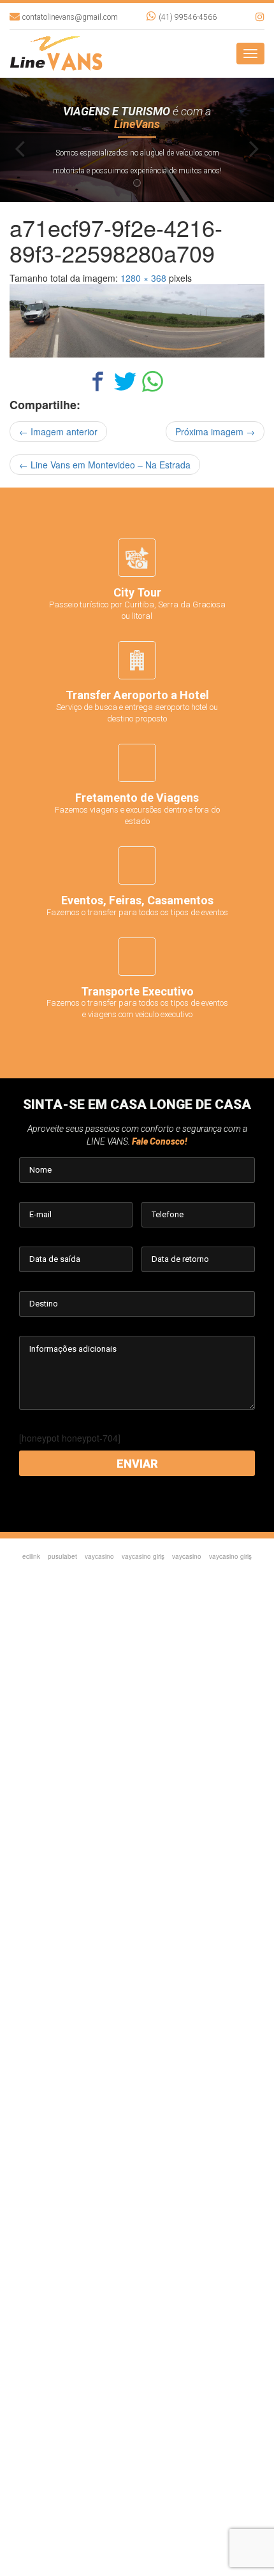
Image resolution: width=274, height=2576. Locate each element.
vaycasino (99, 1556)
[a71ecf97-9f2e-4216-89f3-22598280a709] (137, 321)
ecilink (31, 1556)
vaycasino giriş (143, 1556)
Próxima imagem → (215, 431)
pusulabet (62, 1556)
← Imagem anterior (58, 431)
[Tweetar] (125, 386)
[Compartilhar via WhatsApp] (153, 386)
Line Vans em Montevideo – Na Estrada (105, 465)
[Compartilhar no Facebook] (98, 386)
